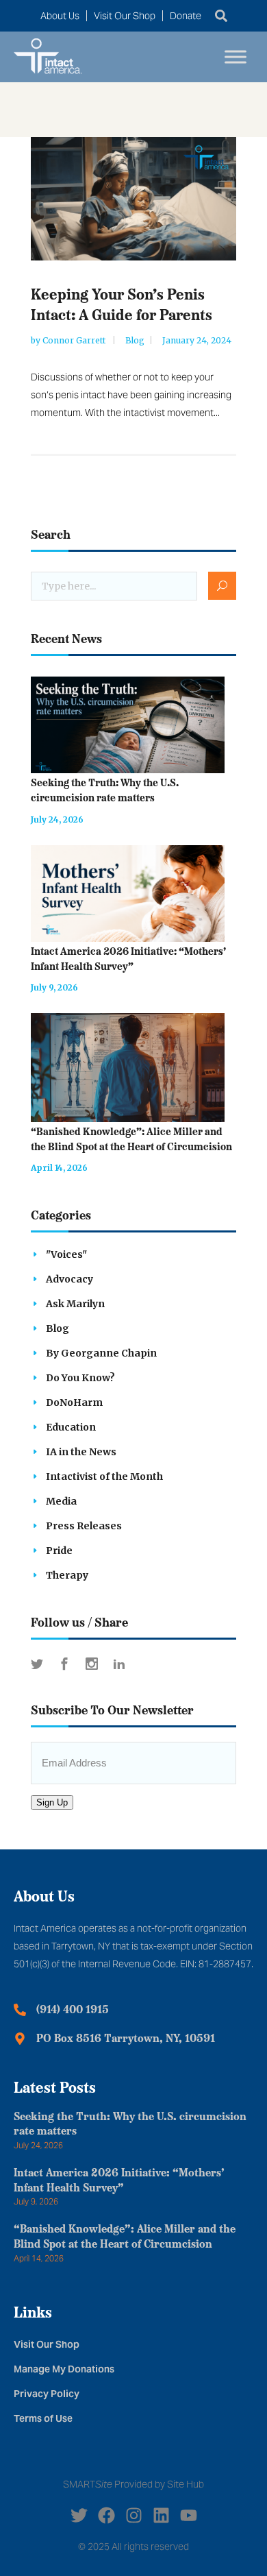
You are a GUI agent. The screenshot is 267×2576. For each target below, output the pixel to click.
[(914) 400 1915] (20, 2010)
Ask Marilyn (75, 1304)
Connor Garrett (75, 340)
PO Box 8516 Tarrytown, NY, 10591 (126, 2039)
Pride (59, 1551)
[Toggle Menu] (236, 57)
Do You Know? (80, 1378)
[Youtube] (189, 2515)
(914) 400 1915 (73, 2010)
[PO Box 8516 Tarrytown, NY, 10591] (20, 2039)
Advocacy (69, 1279)
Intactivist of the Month (104, 1477)
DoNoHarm (74, 1402)
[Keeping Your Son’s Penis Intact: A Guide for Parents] (133, 199)
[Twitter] (79, 2515)
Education (71, 1427)
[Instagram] (134, 2515)
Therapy (67, 1575)
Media (61, 1501)
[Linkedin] (161, 2515)
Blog (135, 340)
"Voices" (66, 1254)
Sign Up (52, 1802)
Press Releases (84, 1526)
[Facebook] (106, 2515)
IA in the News (81, 1452)
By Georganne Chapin (101, 1353)
